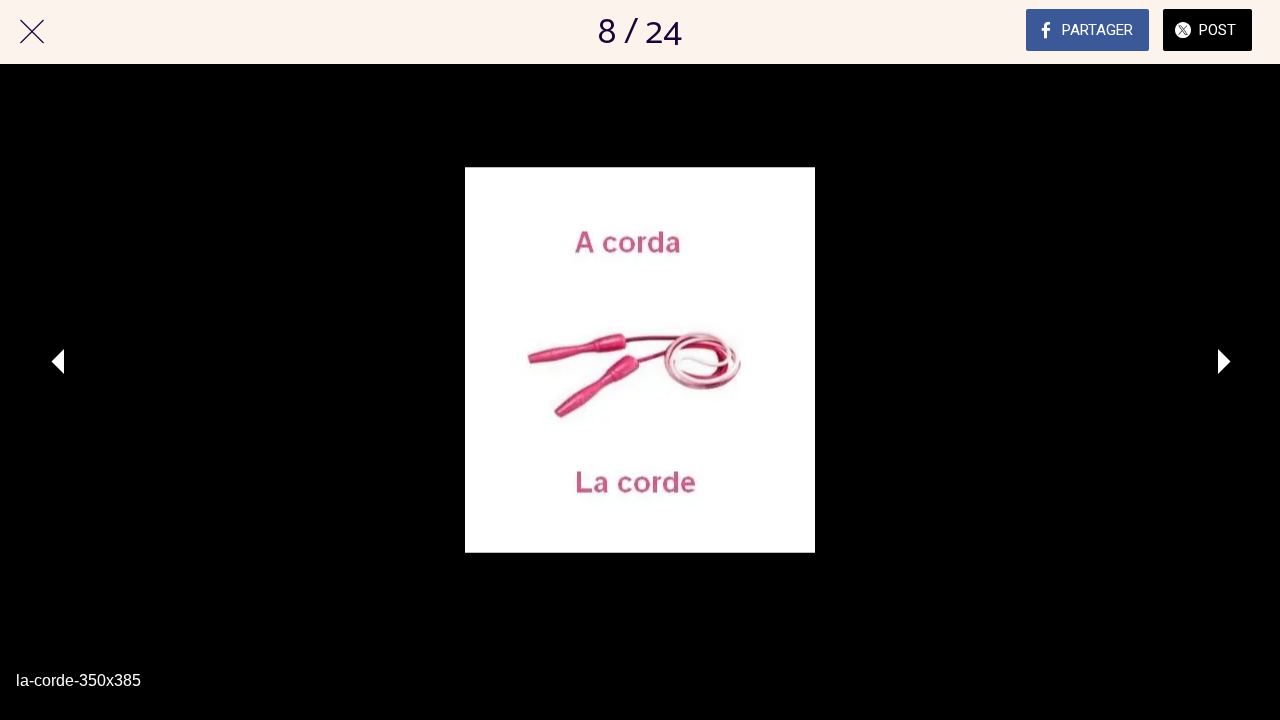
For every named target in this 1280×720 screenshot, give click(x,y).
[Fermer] (32, 32)
